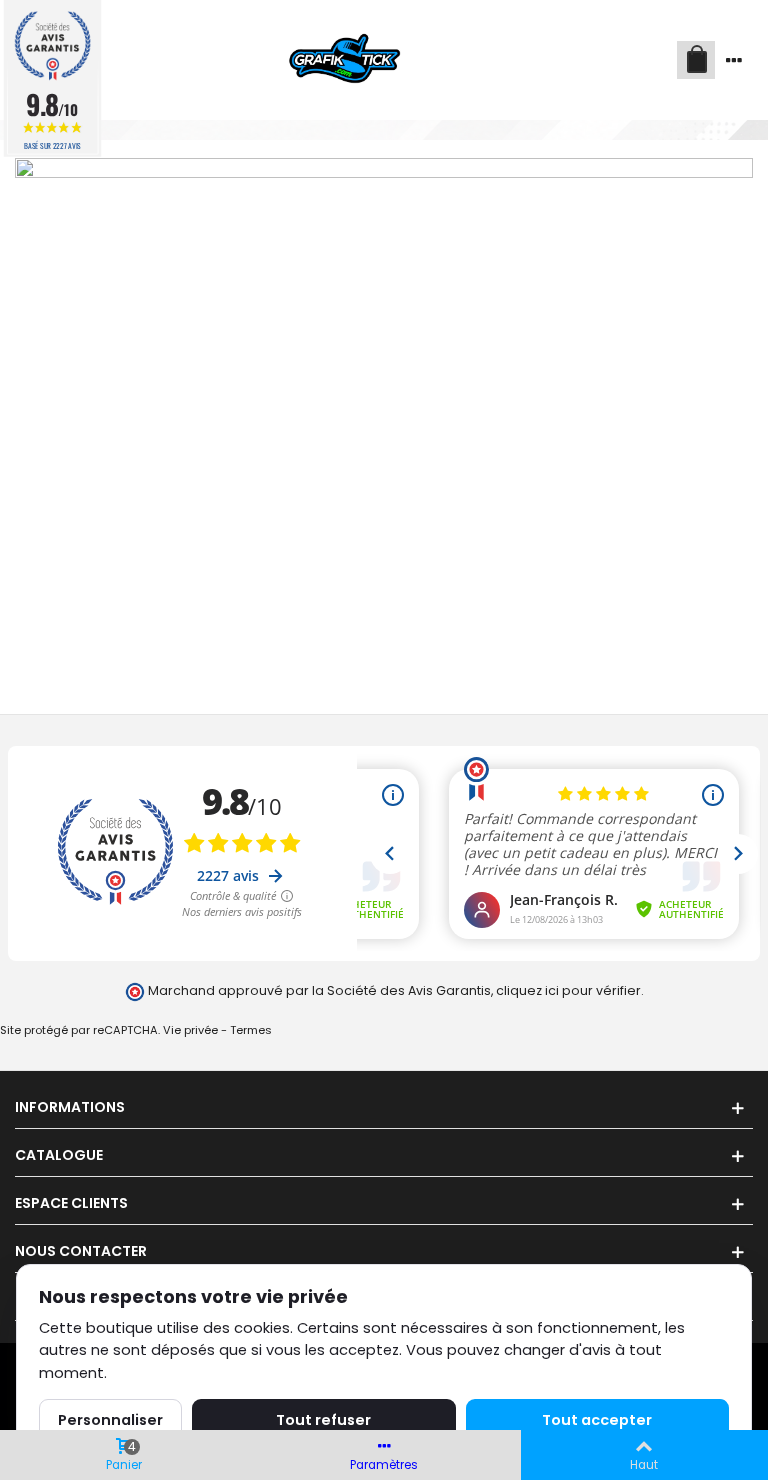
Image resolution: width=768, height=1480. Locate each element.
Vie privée (190, 1030)
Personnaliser (110, 1420)
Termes (251, 1030)
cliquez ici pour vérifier (568, 990)
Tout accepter (597, 1420)
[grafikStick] (346, 60)
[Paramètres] (734, 60)
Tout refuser (323, 1420)
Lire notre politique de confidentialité (245, 1373)
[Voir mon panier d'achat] (696, 60)
